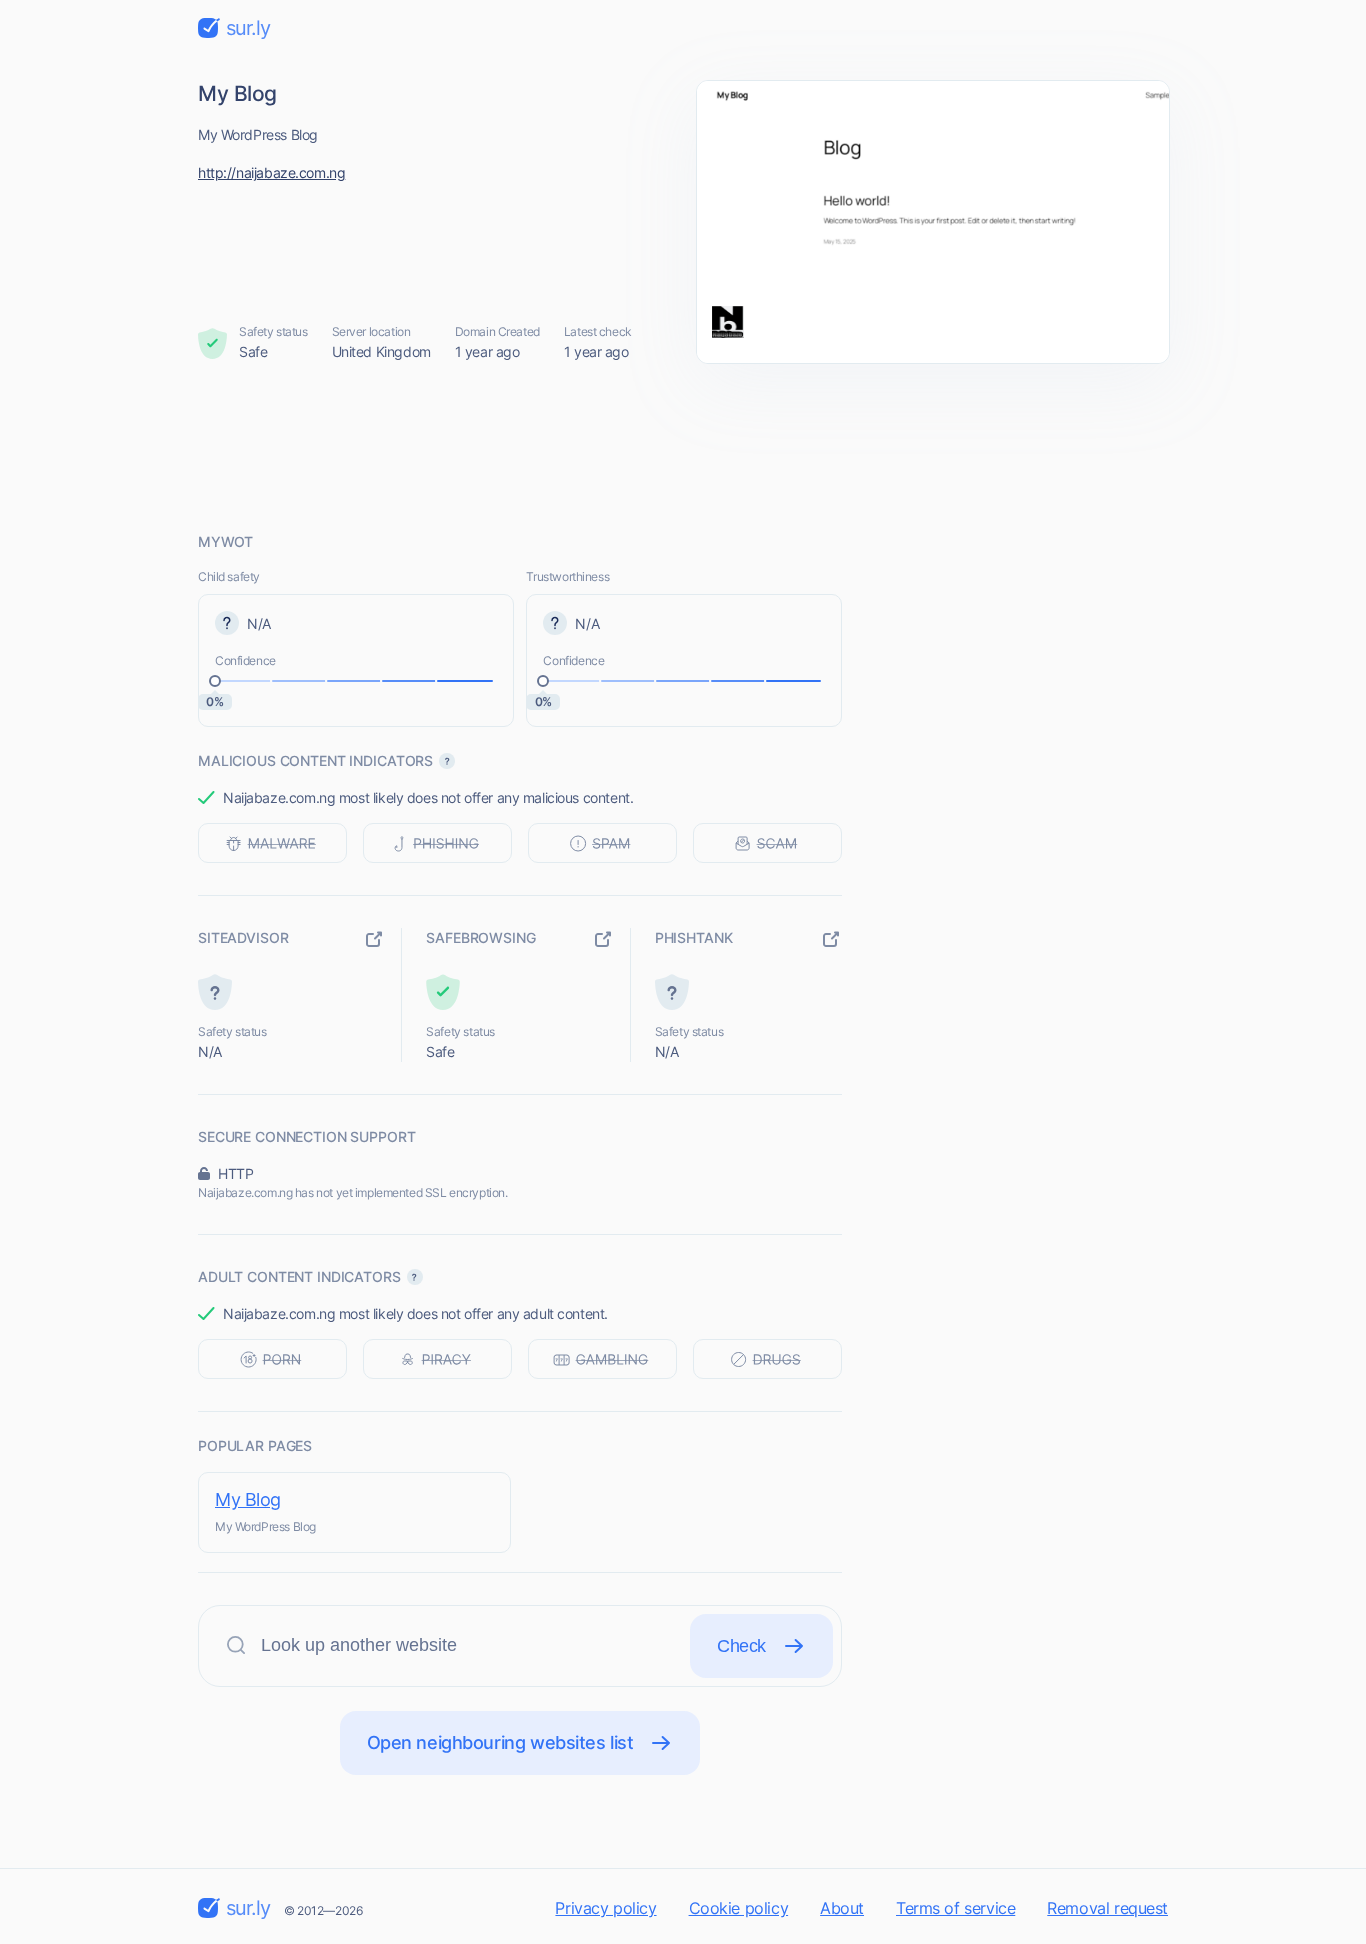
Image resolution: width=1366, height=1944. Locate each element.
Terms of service (955, 1908)
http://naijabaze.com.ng (271, 172)
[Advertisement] (683, 447)
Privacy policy (605, 1908)
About (842, 1908)
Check (741, 1646)
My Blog (248, 1499)
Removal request (1107, 1908)
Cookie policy (739, 1908)
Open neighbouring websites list (500, 1742)
